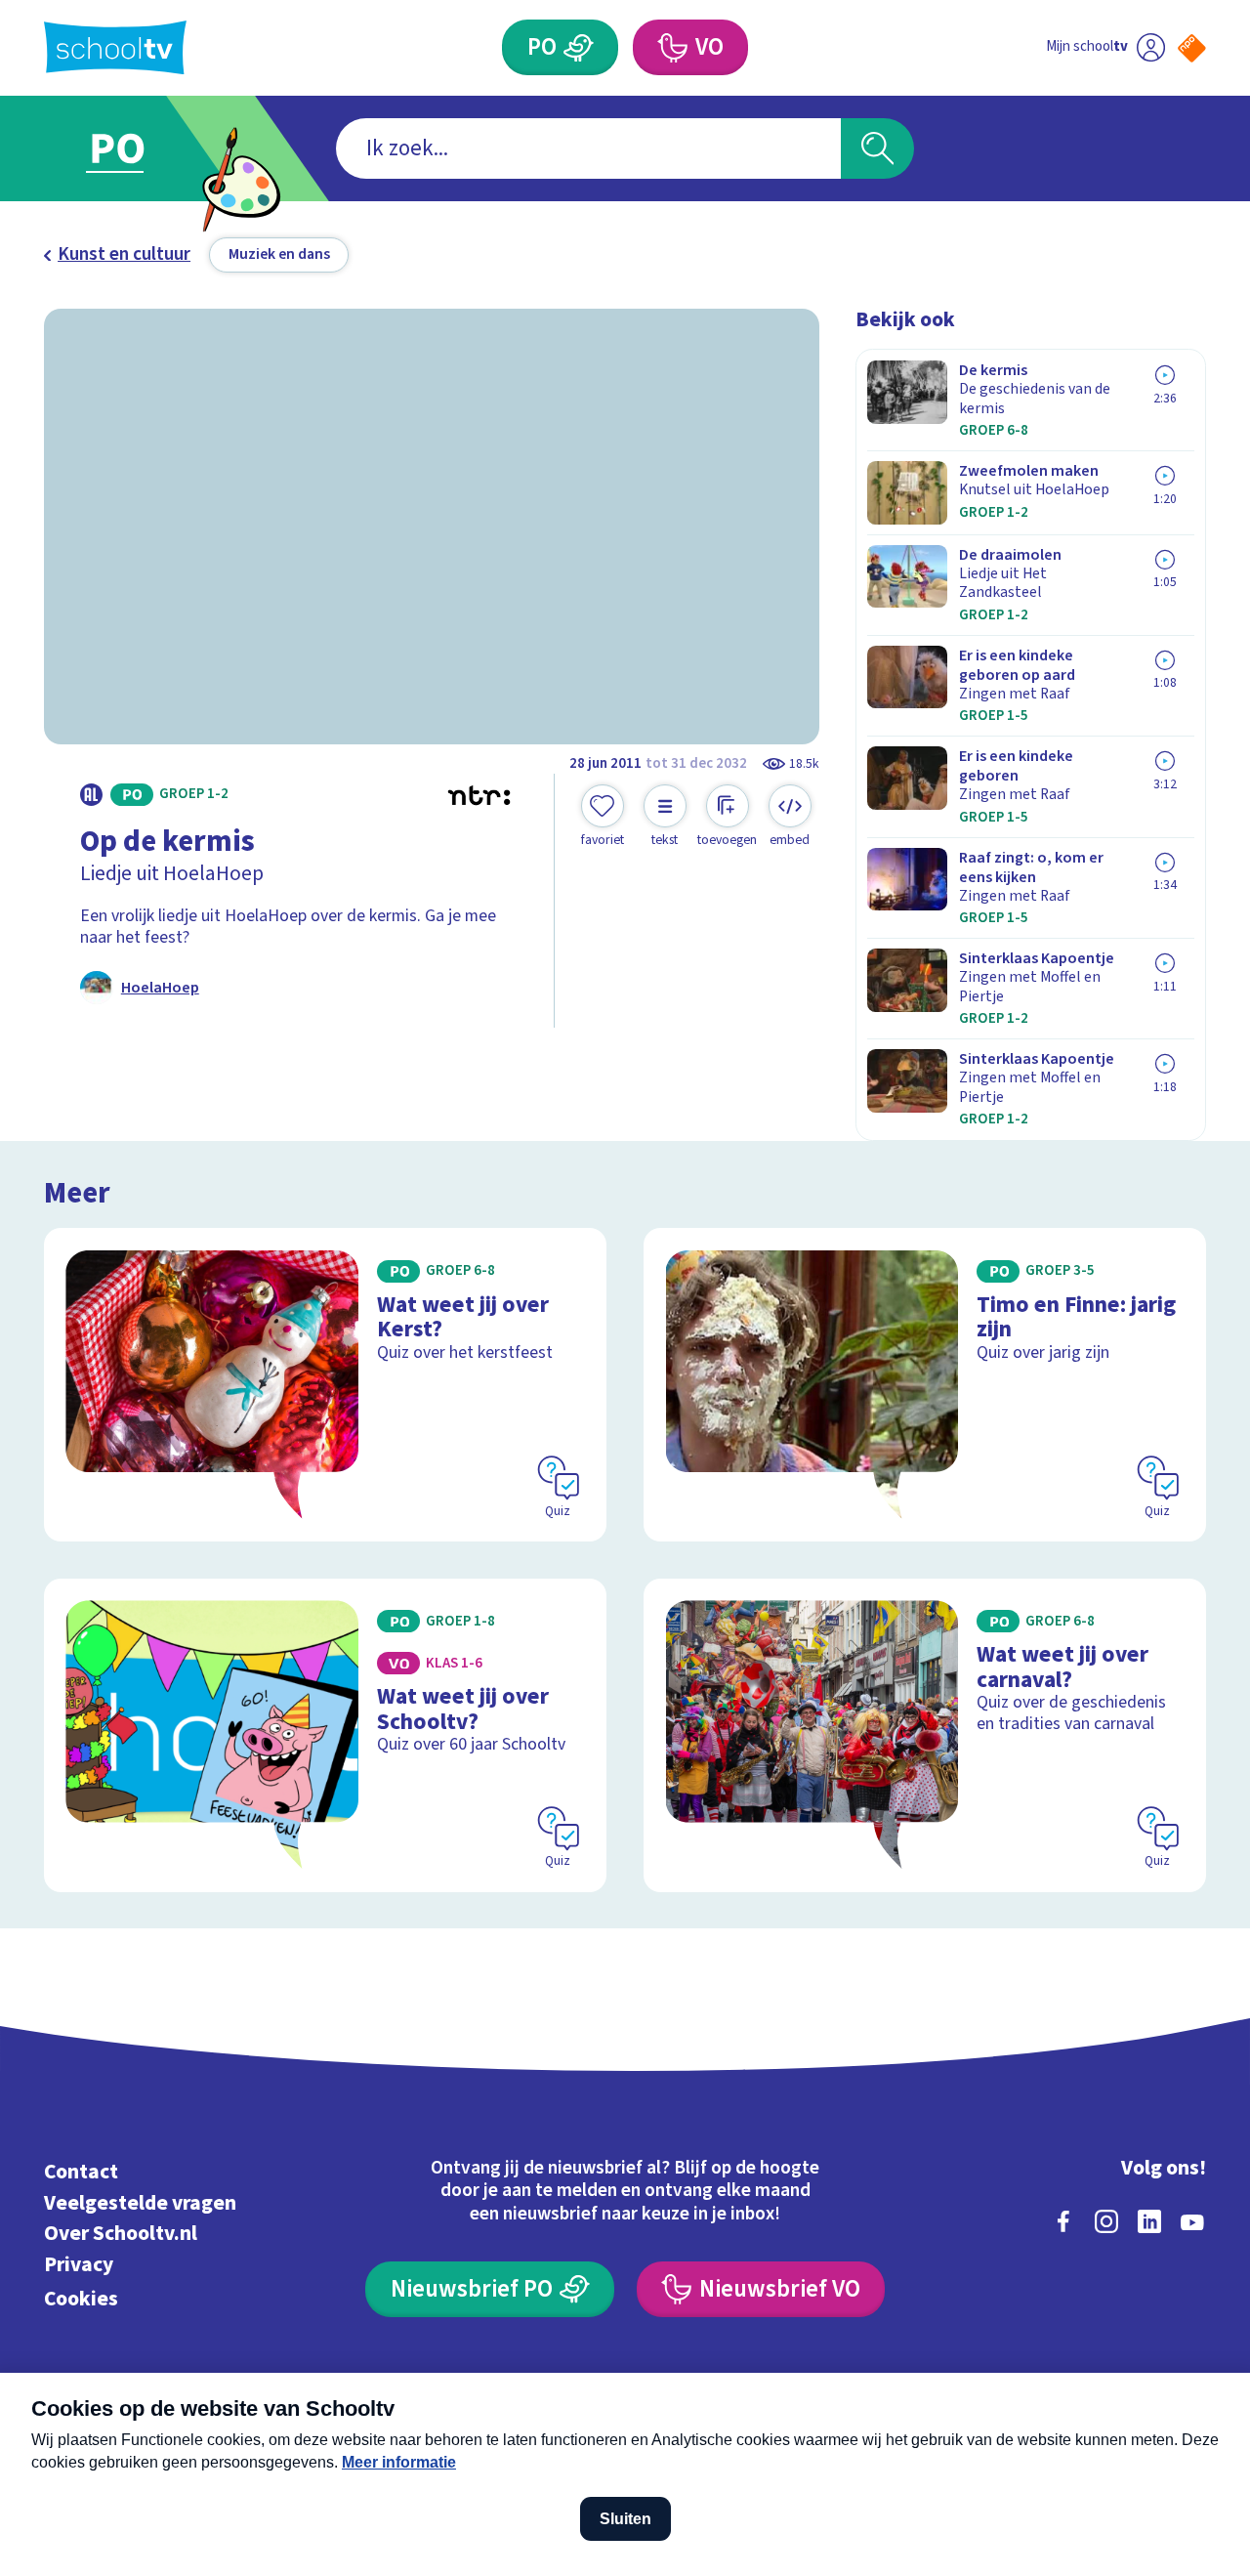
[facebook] (1063, 2221)
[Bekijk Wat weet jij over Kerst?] (326, 1385)
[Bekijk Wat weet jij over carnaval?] (925, 1735)
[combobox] (588, 149)
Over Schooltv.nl (121, 2234)
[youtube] (1192, 2221)
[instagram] (1106, 2221)
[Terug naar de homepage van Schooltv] (115, 47)
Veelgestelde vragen (140, 2203)
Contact (81, 2172)
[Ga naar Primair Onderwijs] (139, 148)
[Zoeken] (877, 149)
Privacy (79, 2265)
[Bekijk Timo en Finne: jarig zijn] (925, 1385)
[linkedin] (1149, 2221)
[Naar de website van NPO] (1192, 48)
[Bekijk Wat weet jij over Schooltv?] (326, 1735)
